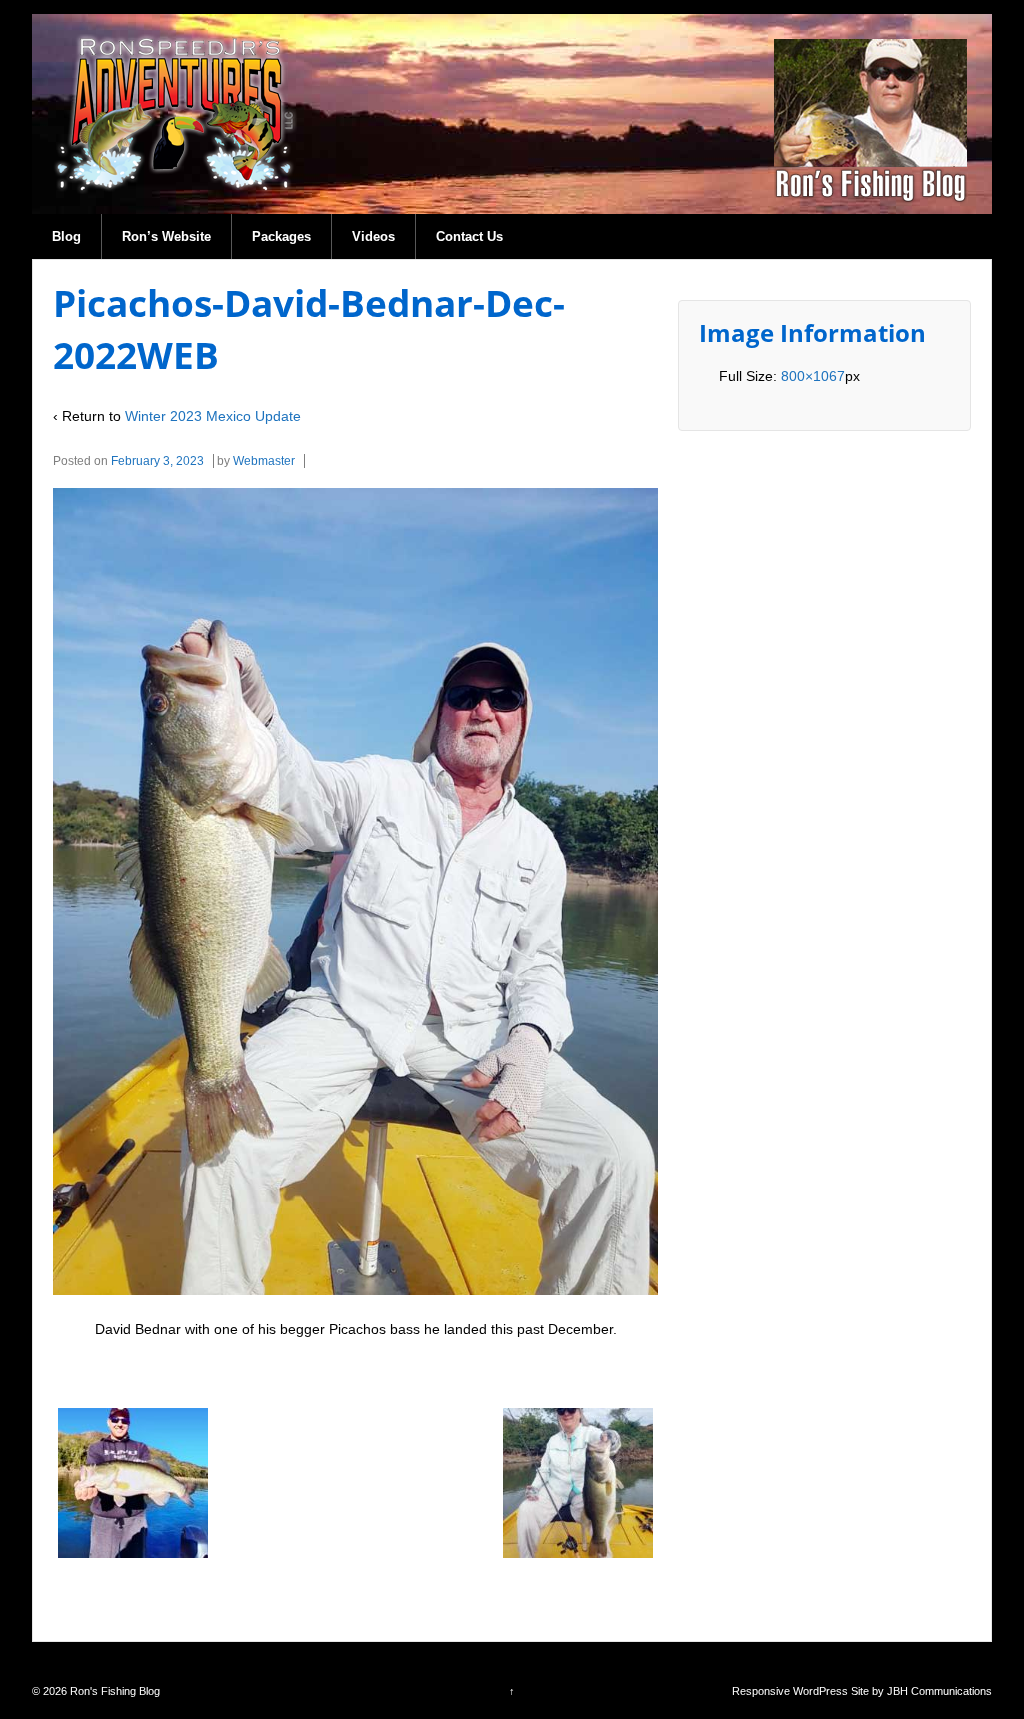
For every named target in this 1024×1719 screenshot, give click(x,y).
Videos (373, 236)
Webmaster (264, 461)
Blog (66, 236)
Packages (281, 236)
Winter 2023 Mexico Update (213, 416)
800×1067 (813, 376)
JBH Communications (939, 1691)
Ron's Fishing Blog (113, 1691)
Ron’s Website (166, 236)
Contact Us (469, 236)
